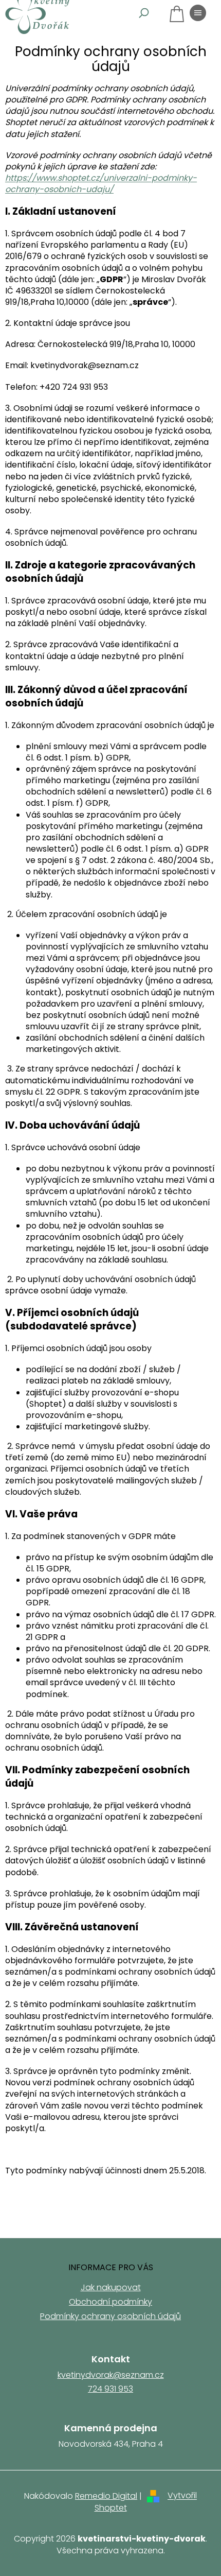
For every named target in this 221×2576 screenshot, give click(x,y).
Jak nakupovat (111, 2287)
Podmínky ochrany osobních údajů (110, 2316)
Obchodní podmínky (110, 2302)
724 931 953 (110, 2389)
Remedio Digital (106, 2496)
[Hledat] (144, 13)
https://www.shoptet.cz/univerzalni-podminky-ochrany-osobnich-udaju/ (101, 184)
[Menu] (198, 13)
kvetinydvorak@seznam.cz (111, 2375)
